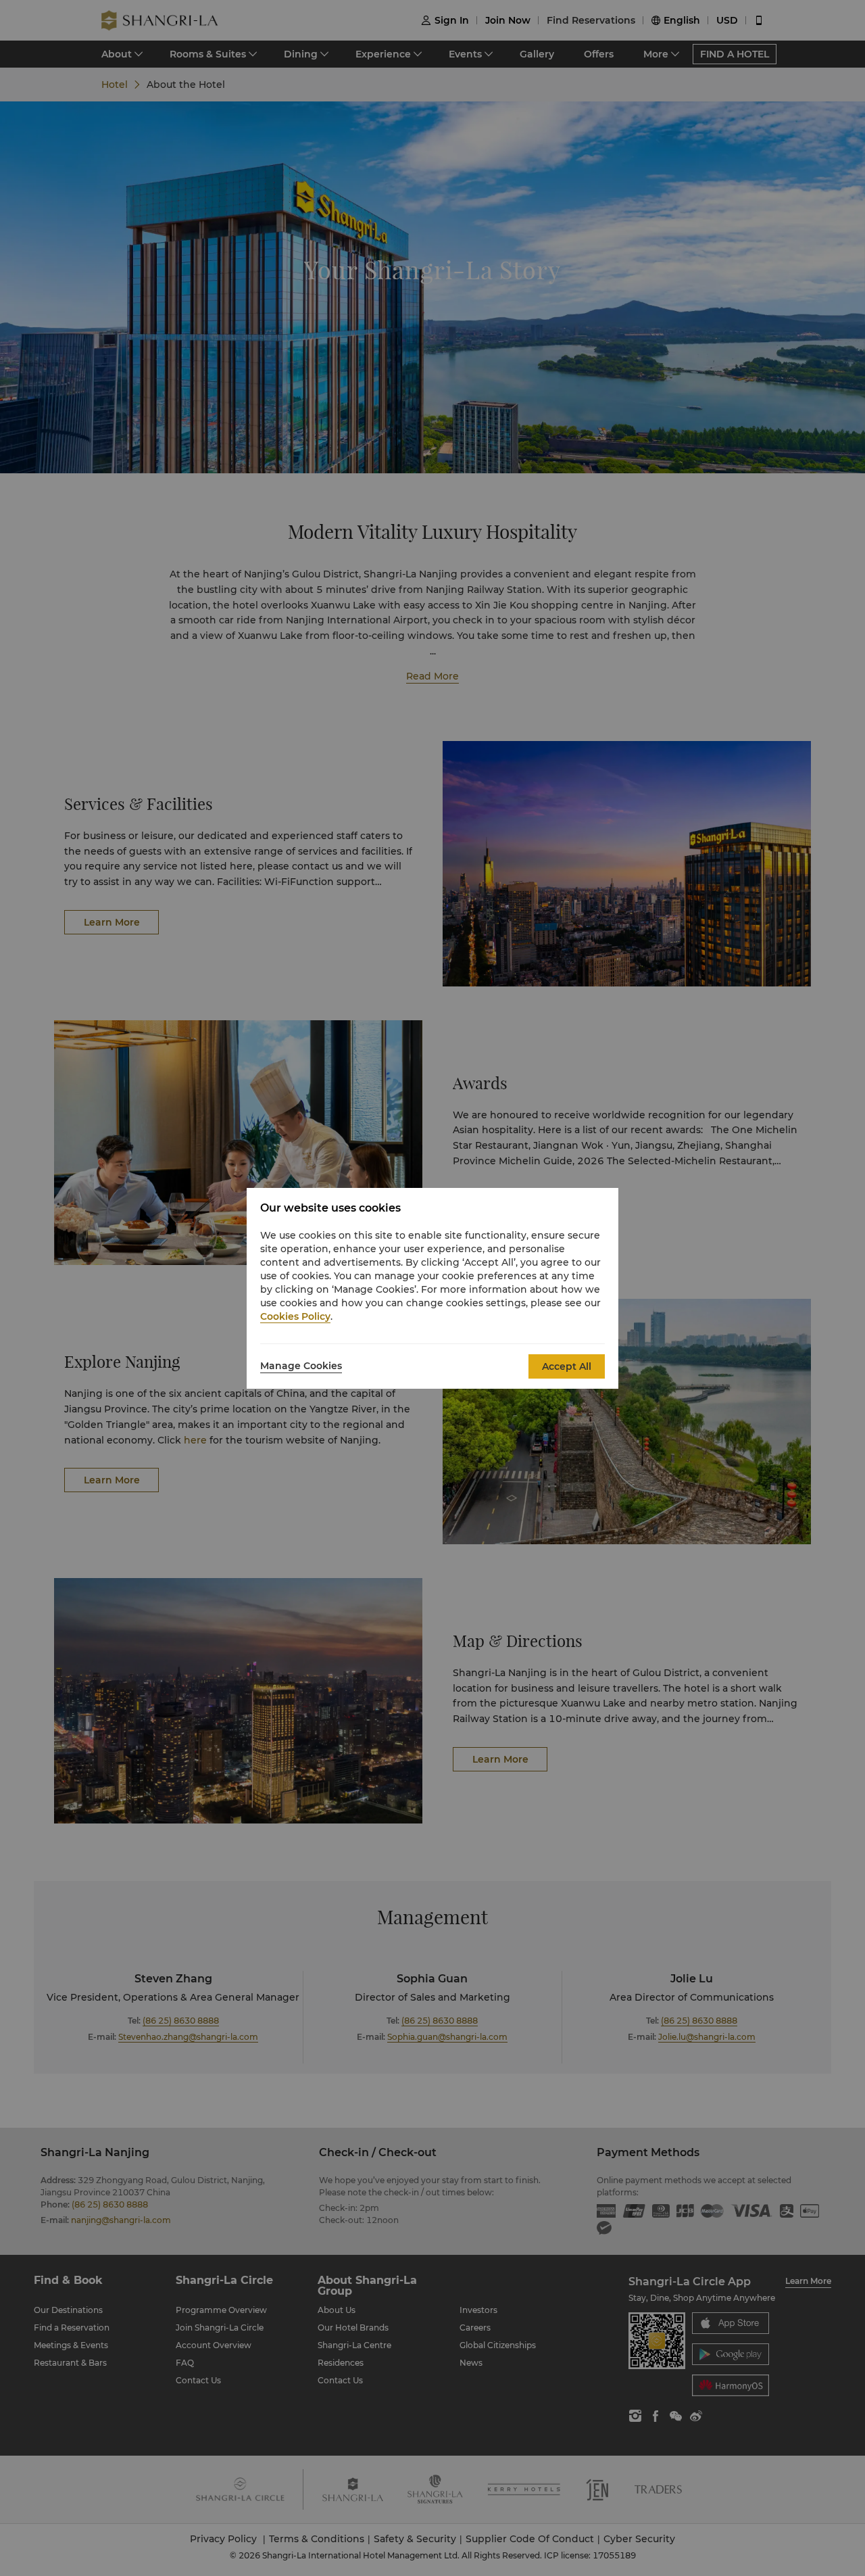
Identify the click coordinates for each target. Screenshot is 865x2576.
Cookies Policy (295, 1316)
